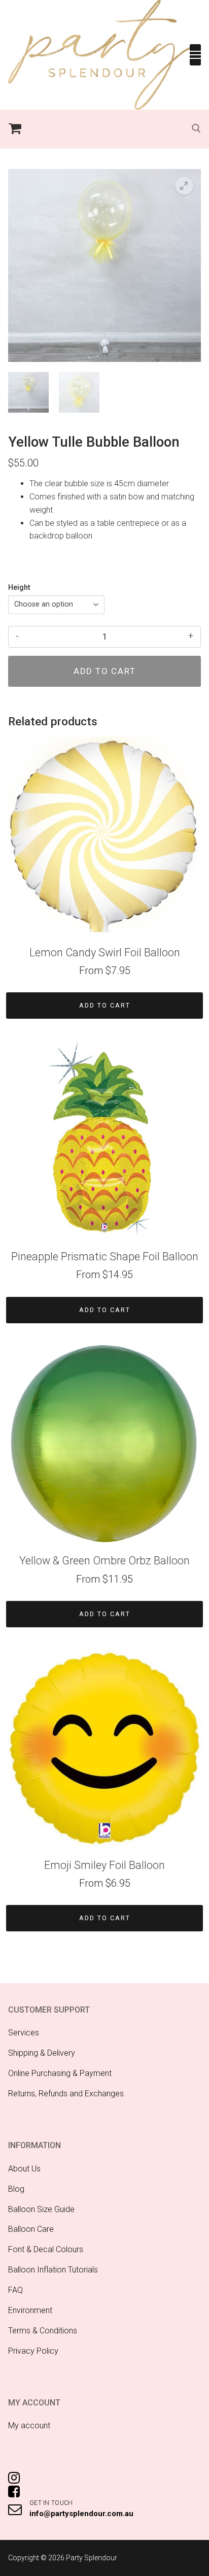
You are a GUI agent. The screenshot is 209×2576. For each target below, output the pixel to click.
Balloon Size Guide (41, 2209)
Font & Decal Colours (46, 2249)
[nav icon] (195, 55)
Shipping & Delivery (42, 2053)
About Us (24, 2169)
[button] (184, 186)
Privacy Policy (33, 2351)
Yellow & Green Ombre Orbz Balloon (104, 1561)
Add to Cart (105, 1005)
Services (24, 2033)
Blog (16, 2189)
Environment (30, 2310)
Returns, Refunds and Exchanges (66, 2094)
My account (29, 2426)
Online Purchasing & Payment (60, 2073)
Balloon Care (31, 2229)
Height (19, 588)
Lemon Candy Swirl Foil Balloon (105, 952)
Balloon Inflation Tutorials (53, 2270)
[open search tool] (196, 128)
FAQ (15, 2290)
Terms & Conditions (43, 2331)
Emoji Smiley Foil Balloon (104, 1865)
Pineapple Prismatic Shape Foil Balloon (105, 1257)
